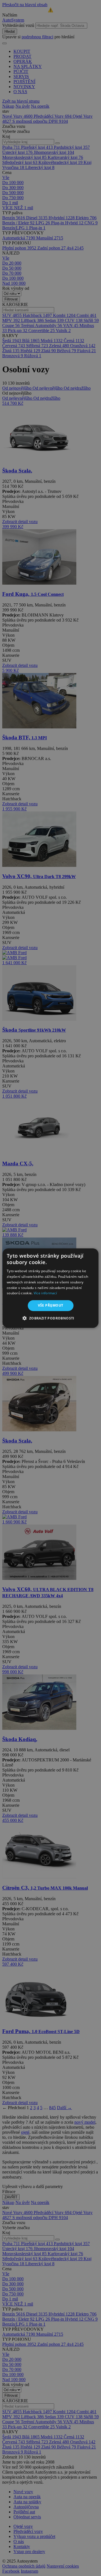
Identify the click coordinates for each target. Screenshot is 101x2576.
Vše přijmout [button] (51, 1305)
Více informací (45, 1293)
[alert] (50, 1288)
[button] (50, 1318)
